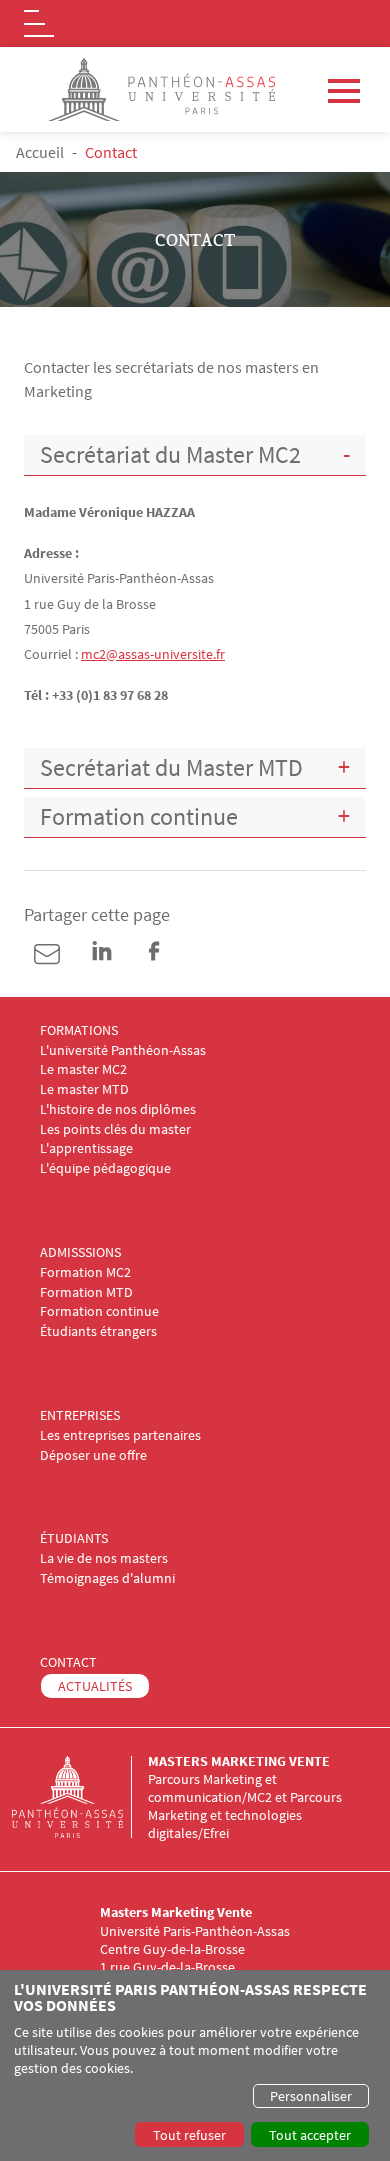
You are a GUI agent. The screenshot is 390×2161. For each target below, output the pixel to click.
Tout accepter (310, 2135)
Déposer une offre (93, 1455)
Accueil (40, 152)
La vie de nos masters (104, 1558)
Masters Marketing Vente (239, 1761)
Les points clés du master (115, 1129)
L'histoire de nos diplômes (118, 1109)
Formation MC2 (85, 1272)
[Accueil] (80, 1797)
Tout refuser (189, 2135)
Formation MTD (86, 1292)
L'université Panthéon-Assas (123, 1050)
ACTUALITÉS (95, 1686)
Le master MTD (84, 1089)
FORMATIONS (79, 1030)
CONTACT (68, 1662)
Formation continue (99, 1311)
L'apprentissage (86, 1148)
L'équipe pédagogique (105, 1168)
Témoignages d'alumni (107, 1578)
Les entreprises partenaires (120, 1435)
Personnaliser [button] (311, 2096)
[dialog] (195, 2065)
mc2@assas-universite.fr (153, 654)
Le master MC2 (83, 1069)
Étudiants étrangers (98, 1331)
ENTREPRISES (80, 1415)
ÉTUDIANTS (74, 1538)
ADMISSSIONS (80, 1252)
